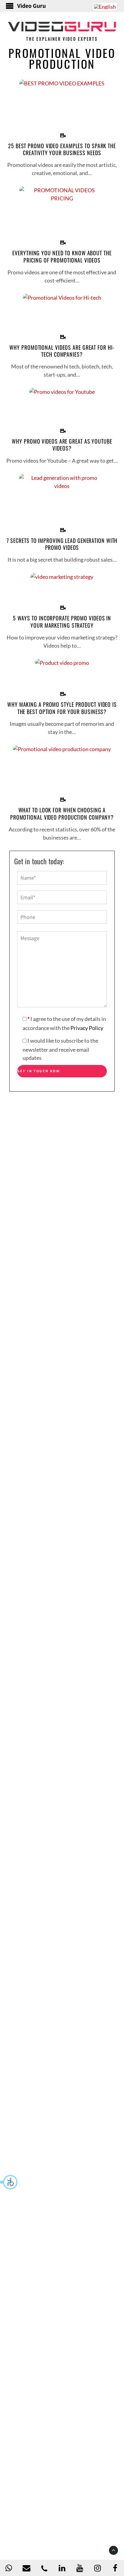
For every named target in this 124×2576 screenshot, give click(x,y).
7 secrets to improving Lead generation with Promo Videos (62, 544)
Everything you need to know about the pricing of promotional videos (62, 257)
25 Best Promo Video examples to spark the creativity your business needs (62, 150)
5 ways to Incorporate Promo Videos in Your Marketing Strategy (62, 622)
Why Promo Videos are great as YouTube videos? (62, 445)
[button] (9, 2182)
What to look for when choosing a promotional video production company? (62, 814)
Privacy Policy (87, 1028)
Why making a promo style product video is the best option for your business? (62, 708)
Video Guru (31, 6)
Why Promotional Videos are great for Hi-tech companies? (62, 351)
